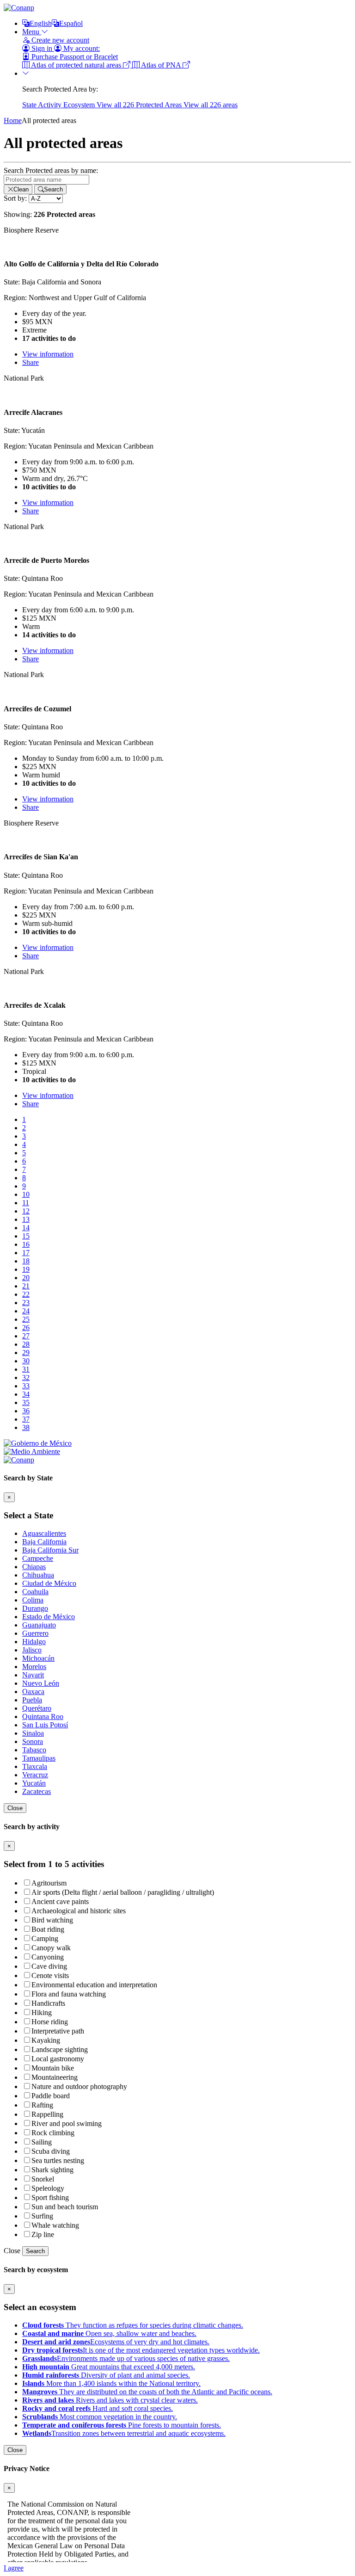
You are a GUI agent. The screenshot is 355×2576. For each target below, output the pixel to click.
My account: (81, 48)
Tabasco (34, 1750)
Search (35, 2251)
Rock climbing (53, 2133)
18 (26, 1261)
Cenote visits (50, 1975)
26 (26, 1328)
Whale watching (55, 2225)
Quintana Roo (43, 1716)
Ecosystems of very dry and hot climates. (116, 2342)
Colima (33, 1600)
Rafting (42, 2105)
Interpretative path (58, 2031)
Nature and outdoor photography (79, 2086)
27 (26, 1336)
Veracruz (35, 1775)
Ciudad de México (49, 1583)
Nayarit (33, 1675)
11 (26, 1203)
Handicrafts (48, 2003)
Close (15, 1808)
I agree (14, 2568)
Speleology (48, 2188)
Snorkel (43, 2179)
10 (26, 1194)
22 (26, 1294)
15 (26, 1236)
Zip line (43, 2234)
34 (26, 1394)
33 (26, 1386)
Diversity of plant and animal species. (106, 2375)
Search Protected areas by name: (51, 170)
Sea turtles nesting (58, 2160)
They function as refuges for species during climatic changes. (133, 2325)
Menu (32, 32)
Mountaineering (55, 2077)
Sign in (42, 48)
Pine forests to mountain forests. (122, 2425)
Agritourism (49, 1883)
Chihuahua (38, 1575)
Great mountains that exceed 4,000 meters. (109, 2367)
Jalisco (32, 1650)
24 (26, 1311)
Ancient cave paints (60, 1901)
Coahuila (35, 1592)
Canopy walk (51, 1948)
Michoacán (38, 1658)
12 (26, 1211)
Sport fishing (50, 2197)
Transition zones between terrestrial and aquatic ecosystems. (124, 2433)
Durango (35, 1608)
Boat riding (48, 1929)
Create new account (59, 40)
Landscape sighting (60, 2049)
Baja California (44, 1542)
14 (26, 1228)
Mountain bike (53, 2068)
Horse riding (50, 2022)
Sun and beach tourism (65, 2207)
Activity (51, 105)
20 (26, 1278)
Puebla (32, 1700)
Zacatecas (37, 1791)
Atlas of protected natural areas (76, 65)
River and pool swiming (67, 2123)
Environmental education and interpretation (94, 1985)
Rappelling (47, 2114)
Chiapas (34, 1567)
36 (26, 1411)
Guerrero (35, 1633)
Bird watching (52, 1920)
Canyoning (48, 1957)
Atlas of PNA (161, 65)
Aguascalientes (44, 1533)
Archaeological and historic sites (79, 1911)
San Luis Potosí (45, 1725)
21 (26, 1286)
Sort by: (15, 198)
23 (26, 1303)
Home (13, 120)
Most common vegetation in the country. (100, 2417)
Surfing (42, 2216)
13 (26, 1219)
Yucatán (34, 1783)
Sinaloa (33, 1733)
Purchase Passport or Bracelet (74, 57)
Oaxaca (33, 1692)
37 (26, 1419)
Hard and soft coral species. (98, 2408)
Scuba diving (51, 2151)
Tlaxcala (35, 1766)
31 (26, 1369)
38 (26, 1427)
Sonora (33, 1741)
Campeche (38, 1558)
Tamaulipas (39, 1758)
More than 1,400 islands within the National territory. (111, 2383)
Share (31, 362)
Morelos (34, 1667)
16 (26, 1244)
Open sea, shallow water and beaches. (109, 2333)
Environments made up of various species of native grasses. (126, 2358)
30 (26, 1361)
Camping (45, 1938)
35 (26, 1402)
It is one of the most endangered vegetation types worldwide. (141, 2350)
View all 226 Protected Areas (140, 105)
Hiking (42, 2012)
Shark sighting (52, 2170)
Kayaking (46, 2040)
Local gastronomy (58, 2059)
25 (26, 1319)
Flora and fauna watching (69, 1994)
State (30, 105)
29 (26, 1353)
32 (26, 1377)
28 (26, 1344)
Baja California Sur (50, 1550)
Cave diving (49, 1966)
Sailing (42, 2142)
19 (26, 1269)
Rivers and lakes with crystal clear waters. (110, 2400)
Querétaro (37, 1708)
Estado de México (49, 1617)
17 (26, 1253)
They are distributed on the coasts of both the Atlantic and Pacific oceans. (147, 2392)
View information (48, 354)
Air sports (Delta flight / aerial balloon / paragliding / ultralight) (123, 1892)
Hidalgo (34, 1642)
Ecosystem (80, 105)
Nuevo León (41, 1683)
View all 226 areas (211, 105)
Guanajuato (39, 1625)
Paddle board (51, 2096)
